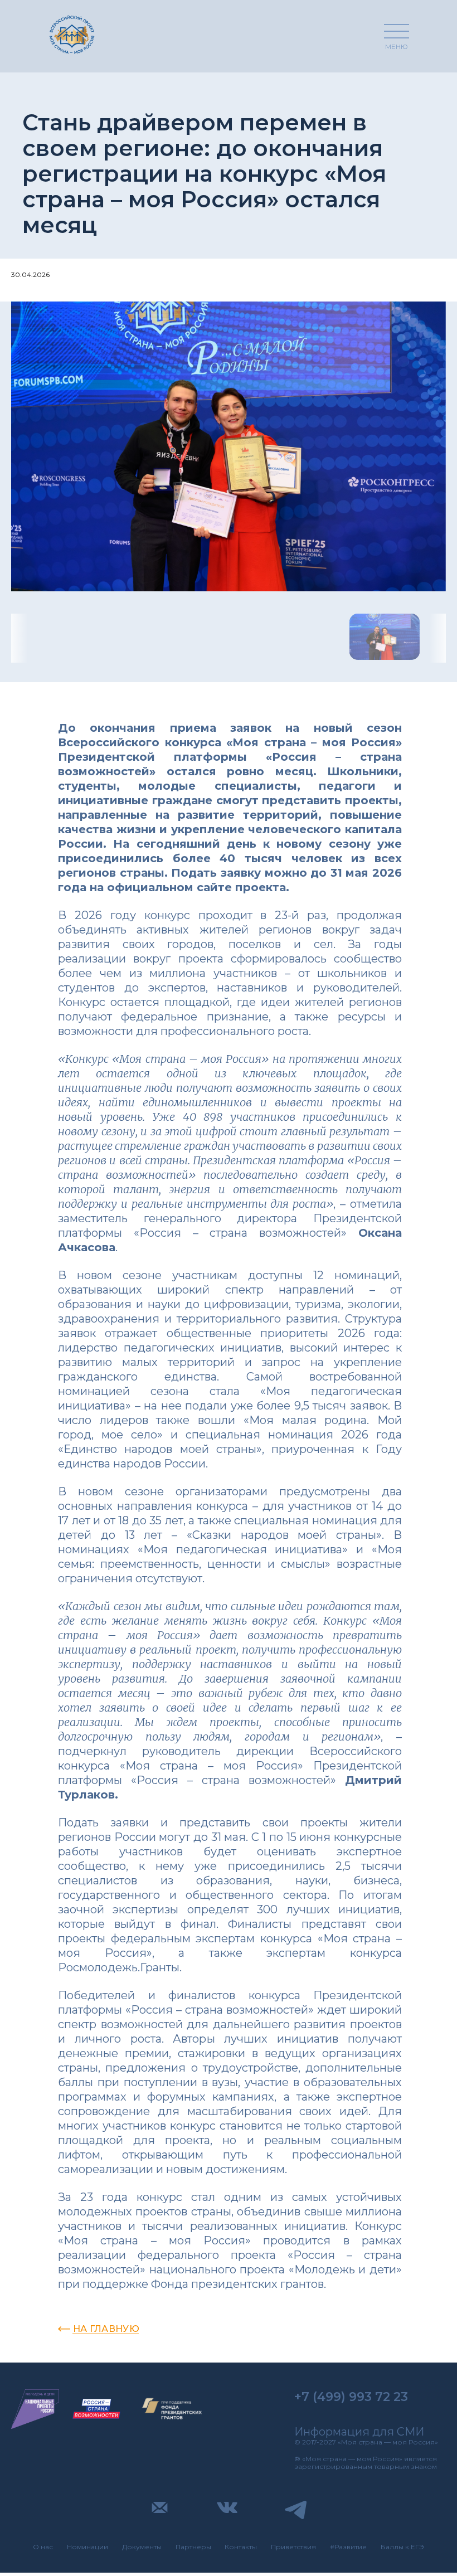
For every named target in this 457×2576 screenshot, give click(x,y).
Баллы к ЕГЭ (402, 2547)
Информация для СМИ (359, 2432)
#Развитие (348, 2547)
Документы (142, 2547)
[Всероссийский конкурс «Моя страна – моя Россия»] (72, 34)
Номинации (87, 2547)
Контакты (241, 2547)
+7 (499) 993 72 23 (351, 2397)
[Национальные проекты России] (35, 2409)
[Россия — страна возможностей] (96, 2409)
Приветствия (293, 2547)
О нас (43, 2547)
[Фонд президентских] (172, 2409)
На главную (106, 2329)
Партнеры (193, 2547)
